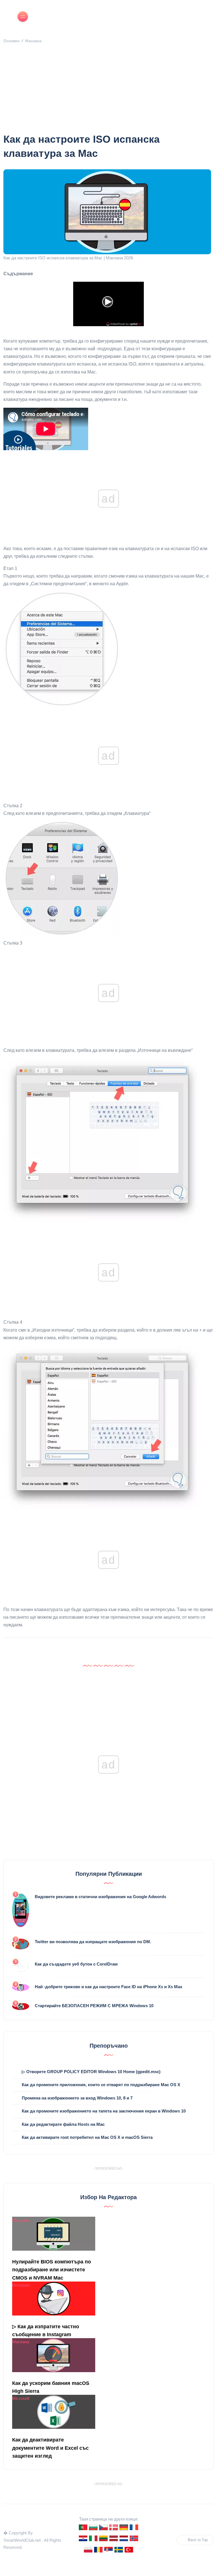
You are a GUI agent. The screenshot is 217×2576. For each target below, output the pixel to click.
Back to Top (198, 2540)
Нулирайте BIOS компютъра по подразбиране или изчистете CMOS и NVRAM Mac (52, 2270)
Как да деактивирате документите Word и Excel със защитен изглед (50, 2448)
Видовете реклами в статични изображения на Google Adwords (100, 1897)
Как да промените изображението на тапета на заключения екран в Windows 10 (104, 2111)
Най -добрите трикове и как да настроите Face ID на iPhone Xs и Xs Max (108, 1987)
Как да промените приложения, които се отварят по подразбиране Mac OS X (101, 2085)
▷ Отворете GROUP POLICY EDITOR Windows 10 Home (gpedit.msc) (91, 2072)
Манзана (33, 41)
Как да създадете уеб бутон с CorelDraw (76, 1964)
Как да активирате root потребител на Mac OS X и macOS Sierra (87, 2137)
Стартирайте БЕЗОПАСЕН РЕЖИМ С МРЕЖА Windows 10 (94, 2006)
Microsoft (21, 2398)
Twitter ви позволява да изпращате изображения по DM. (93, 1942)
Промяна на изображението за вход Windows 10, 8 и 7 (77, 2098)
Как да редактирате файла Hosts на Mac (63, 2124)
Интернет (21, 2285)
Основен (11, 41)
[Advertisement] (108, 90)
